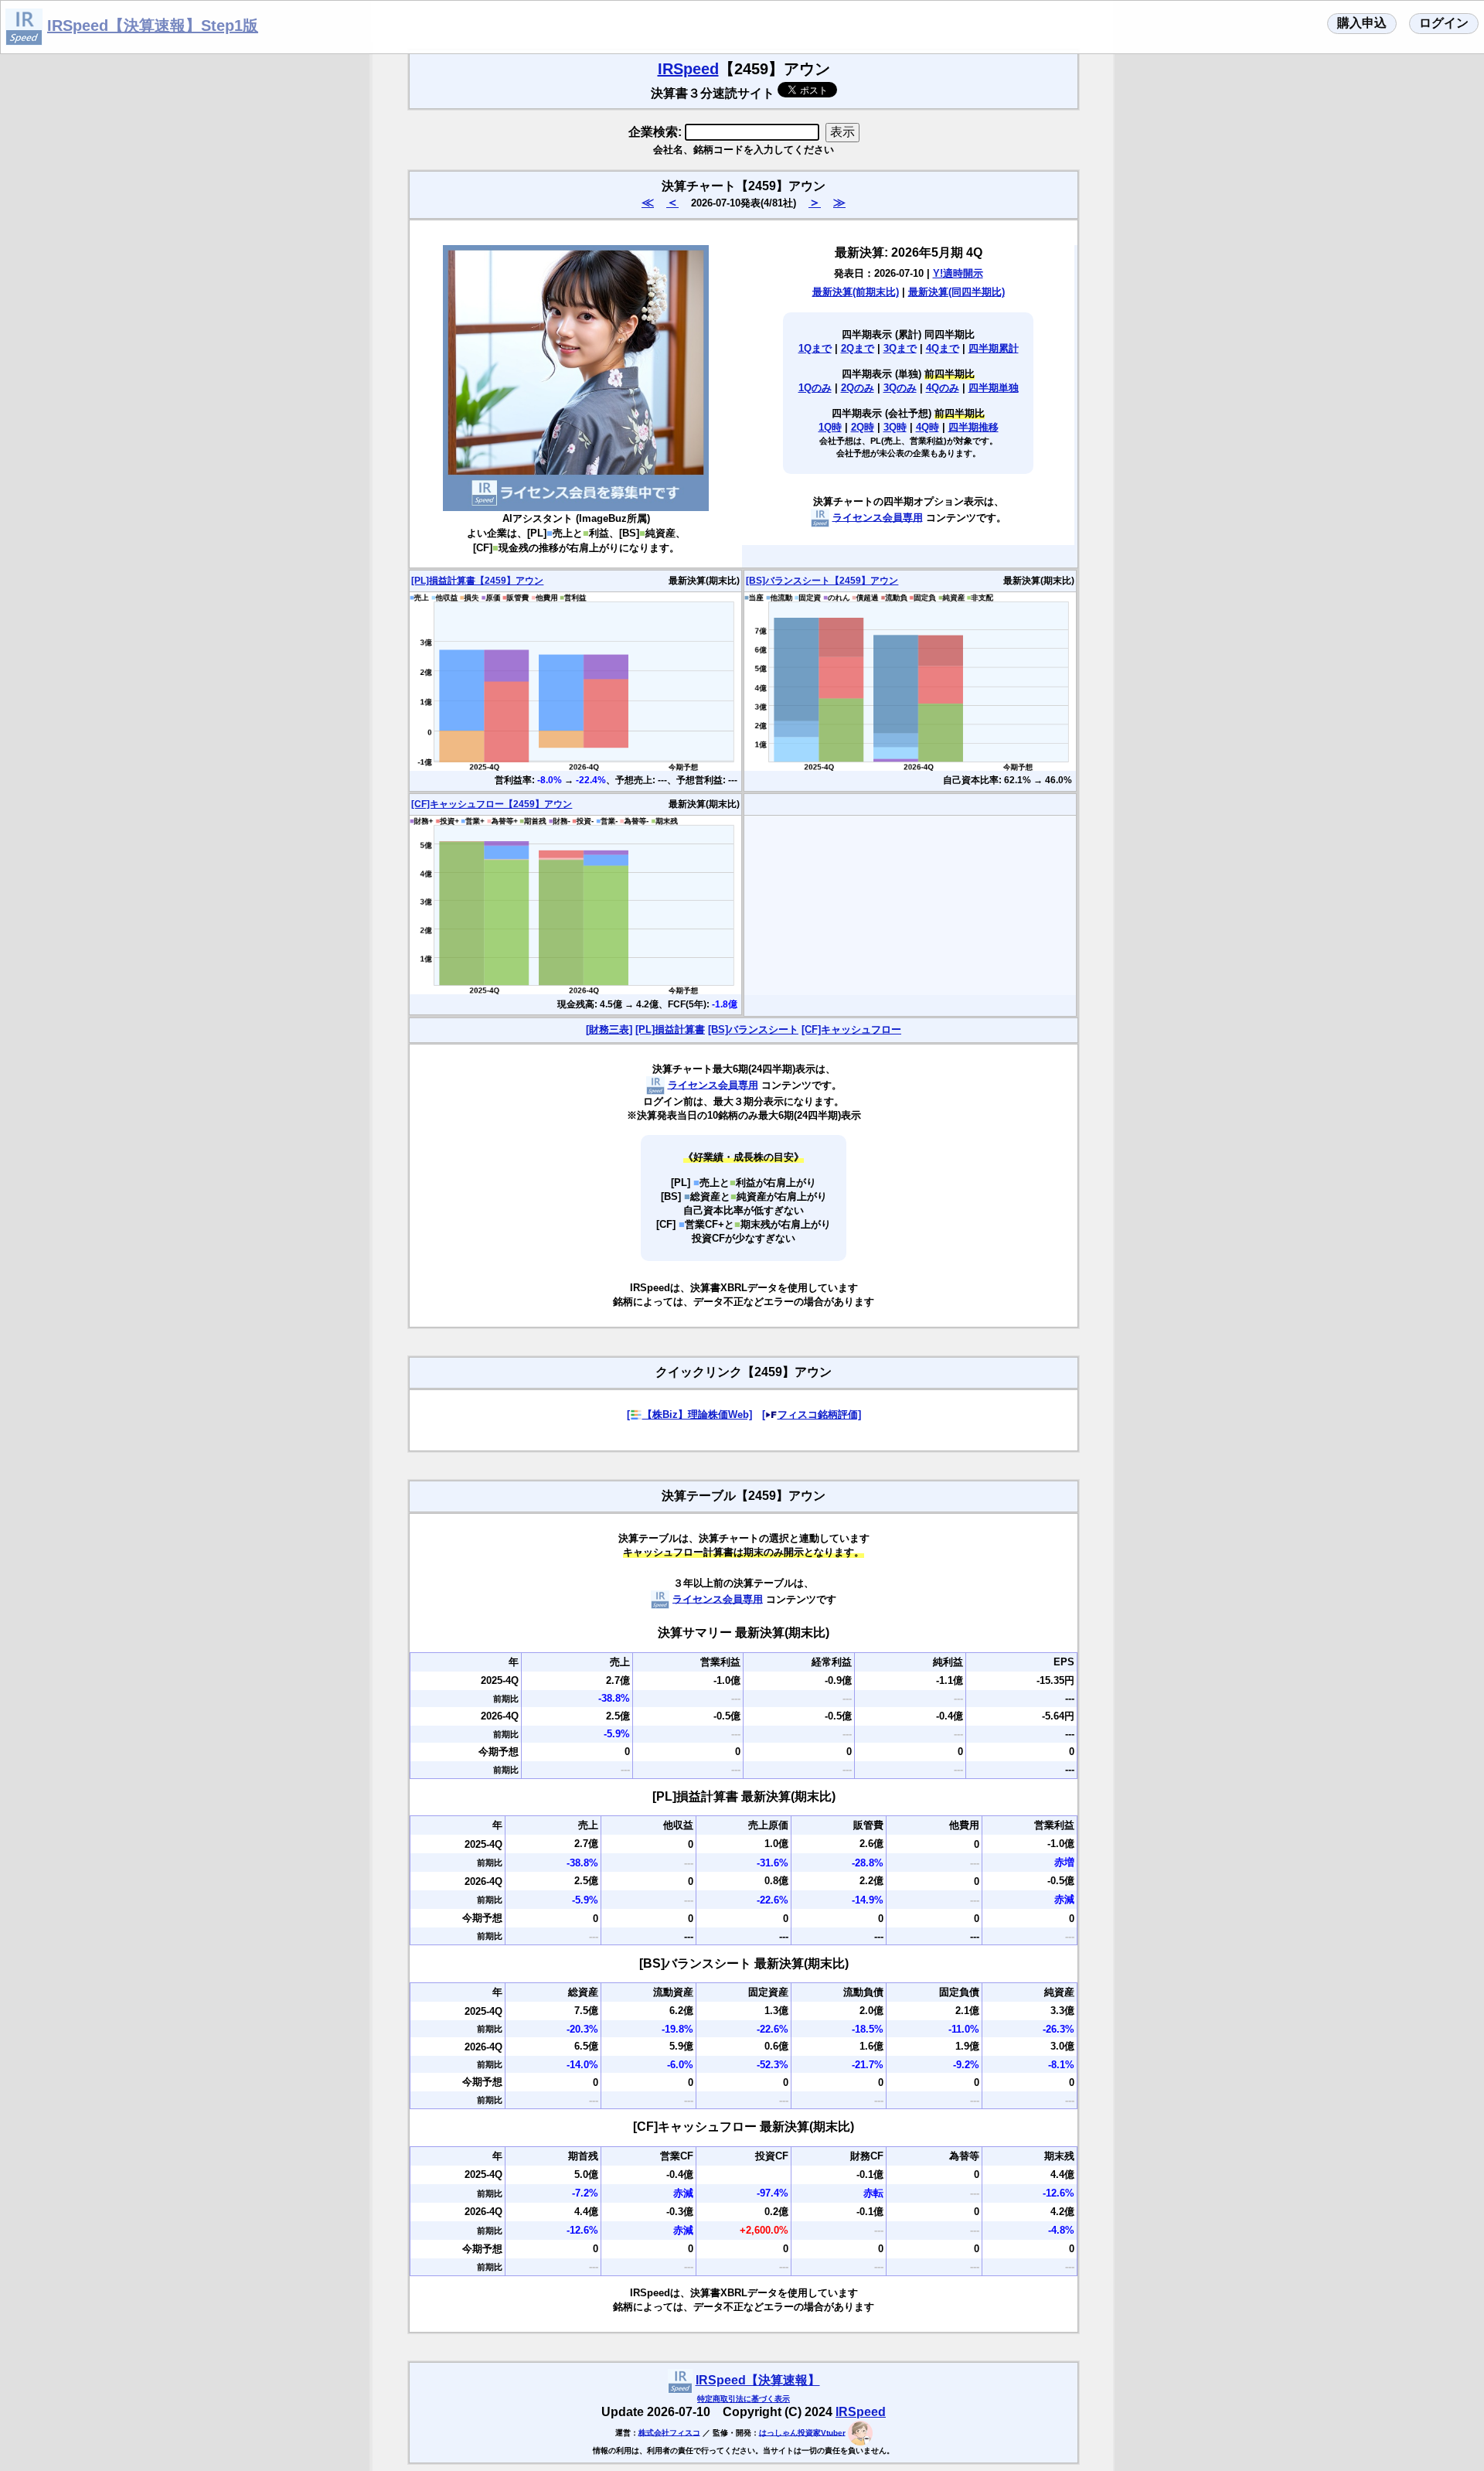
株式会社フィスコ (669, 2432)
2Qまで (858, 348)
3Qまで (900, 348)
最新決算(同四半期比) (956, 292)
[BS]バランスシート (753, 1029)
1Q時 (830, 427)
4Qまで (943, 348)
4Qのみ (943, 388)
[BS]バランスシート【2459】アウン (822, 581)
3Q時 (895, 427)
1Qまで (815, 348)
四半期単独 (994, 388)
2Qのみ (858, 388)
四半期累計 (994, 348)
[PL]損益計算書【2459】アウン (477, 581)
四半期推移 (973, 427)
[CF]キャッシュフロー (851, 1029)
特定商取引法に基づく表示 (744, 2399)
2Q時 (863, 427)
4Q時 (927, 427)
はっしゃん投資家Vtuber (802, 2432)
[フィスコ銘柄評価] (812, 1414)
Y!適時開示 (958, 273)
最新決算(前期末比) (856, 292)
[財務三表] (609, 1029)
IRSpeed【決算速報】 (758, 2380)
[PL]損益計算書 (670, 1029)
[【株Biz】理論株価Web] (689, 1414)
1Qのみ (815, 388)
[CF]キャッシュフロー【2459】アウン (492, 804)
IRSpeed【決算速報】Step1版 (153, 26)
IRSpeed (688, 69)
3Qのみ (900, 388)
